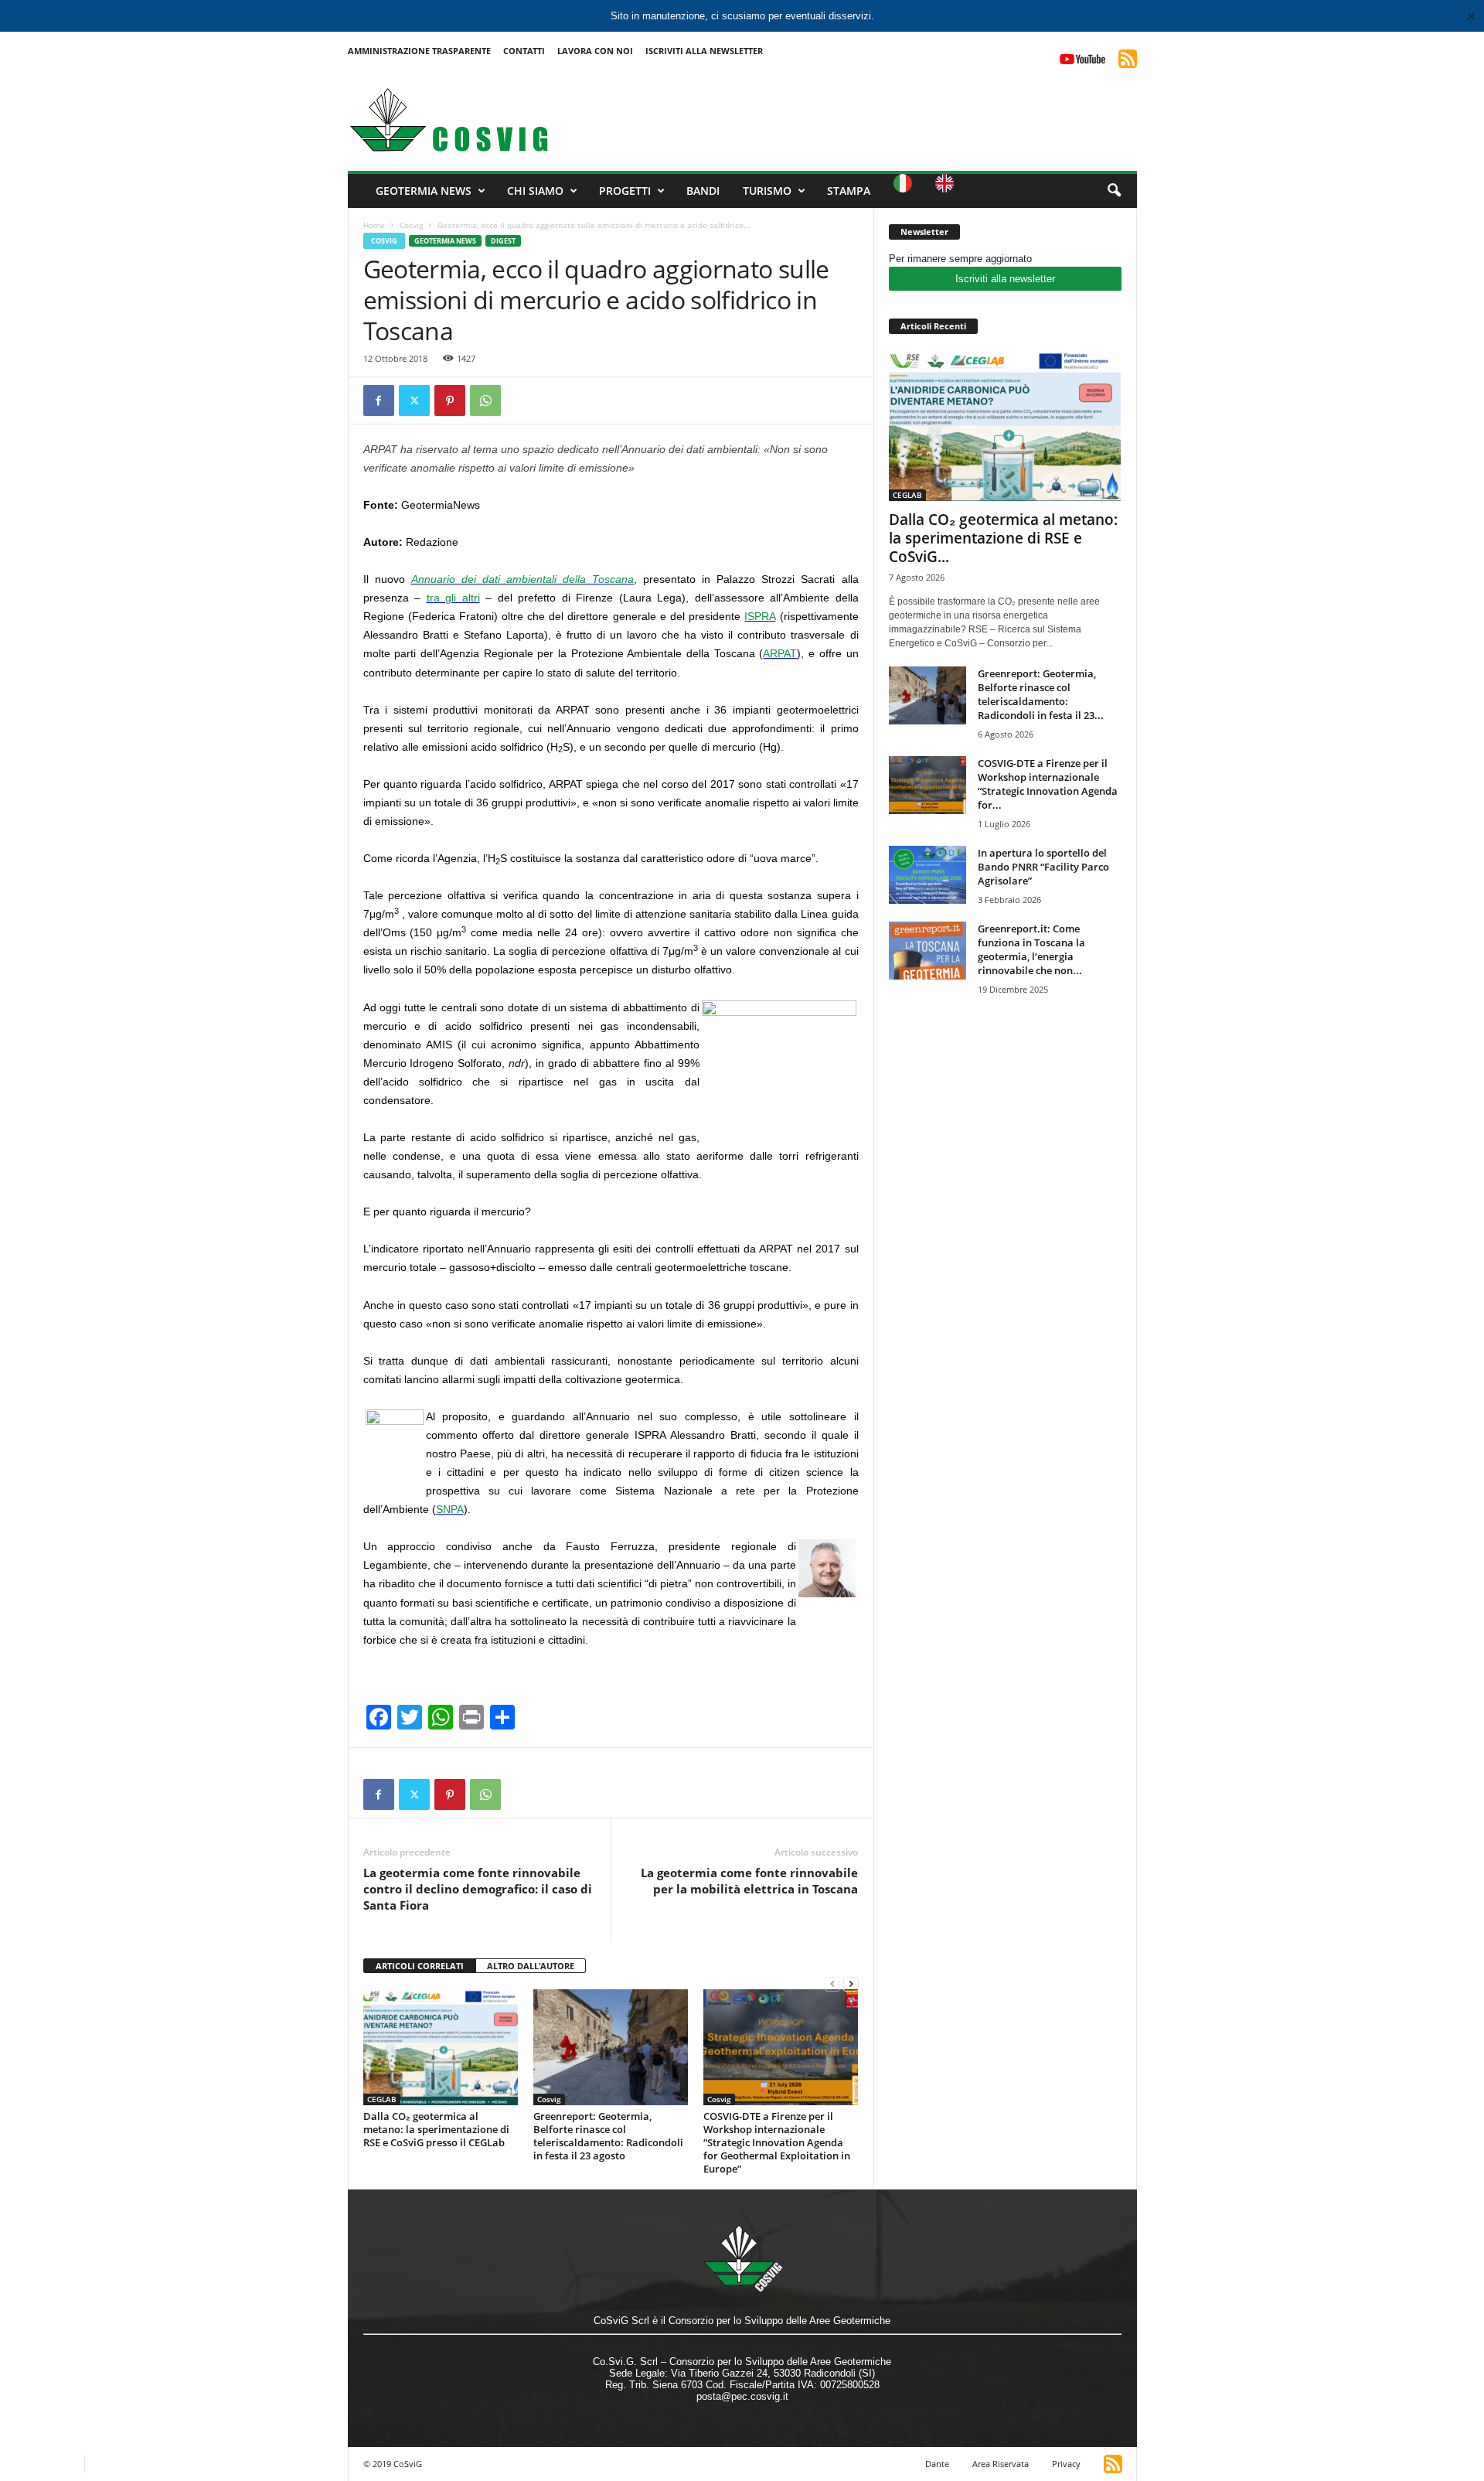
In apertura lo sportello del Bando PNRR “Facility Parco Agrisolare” (1043, 867)
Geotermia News (424, 191)
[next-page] (851, 1983)
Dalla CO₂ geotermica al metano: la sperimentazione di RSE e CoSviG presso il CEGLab (436, 2129)
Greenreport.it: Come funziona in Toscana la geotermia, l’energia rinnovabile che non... (1031, 949)
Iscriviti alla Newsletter (704, 51)
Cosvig (411, 225)
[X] (414, 400)
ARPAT (780, 653)
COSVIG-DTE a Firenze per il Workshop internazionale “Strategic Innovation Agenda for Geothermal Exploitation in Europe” (777, 2142)
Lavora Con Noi (595, 51)
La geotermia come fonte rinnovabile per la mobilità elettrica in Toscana (749, 1881)
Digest (503, 241)
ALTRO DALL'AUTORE (531, 1966)
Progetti (625, 191)
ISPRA (760, 616)
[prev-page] (832, 1983)
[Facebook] (379, 400)
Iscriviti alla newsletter (1005, 279)
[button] (1114, 191)
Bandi (703, 191)
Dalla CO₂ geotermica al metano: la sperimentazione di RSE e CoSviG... (1003, 538)
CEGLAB (382, 2099)
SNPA (450, 1509)
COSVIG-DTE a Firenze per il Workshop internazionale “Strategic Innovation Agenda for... (1048, 784)
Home (374, 225)
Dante (937, 2464)
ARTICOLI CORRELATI (420, 1966)
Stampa (849, 191)
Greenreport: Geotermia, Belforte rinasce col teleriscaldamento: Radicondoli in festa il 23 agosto (608, 2136)
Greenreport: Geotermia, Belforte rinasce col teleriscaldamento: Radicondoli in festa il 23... (1041, 694)
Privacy (1066, 2464)
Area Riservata (1001, 2464)
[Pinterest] (450, 400)
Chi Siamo (535, 191)
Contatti (524, 51)
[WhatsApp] (485, 400)
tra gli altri (453, 598)
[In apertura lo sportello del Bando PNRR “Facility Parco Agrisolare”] (927, 875)
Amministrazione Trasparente (419, 51)
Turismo (767, 191)
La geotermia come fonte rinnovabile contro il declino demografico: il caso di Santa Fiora (478, 1889)
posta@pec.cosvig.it (742, 2396)
